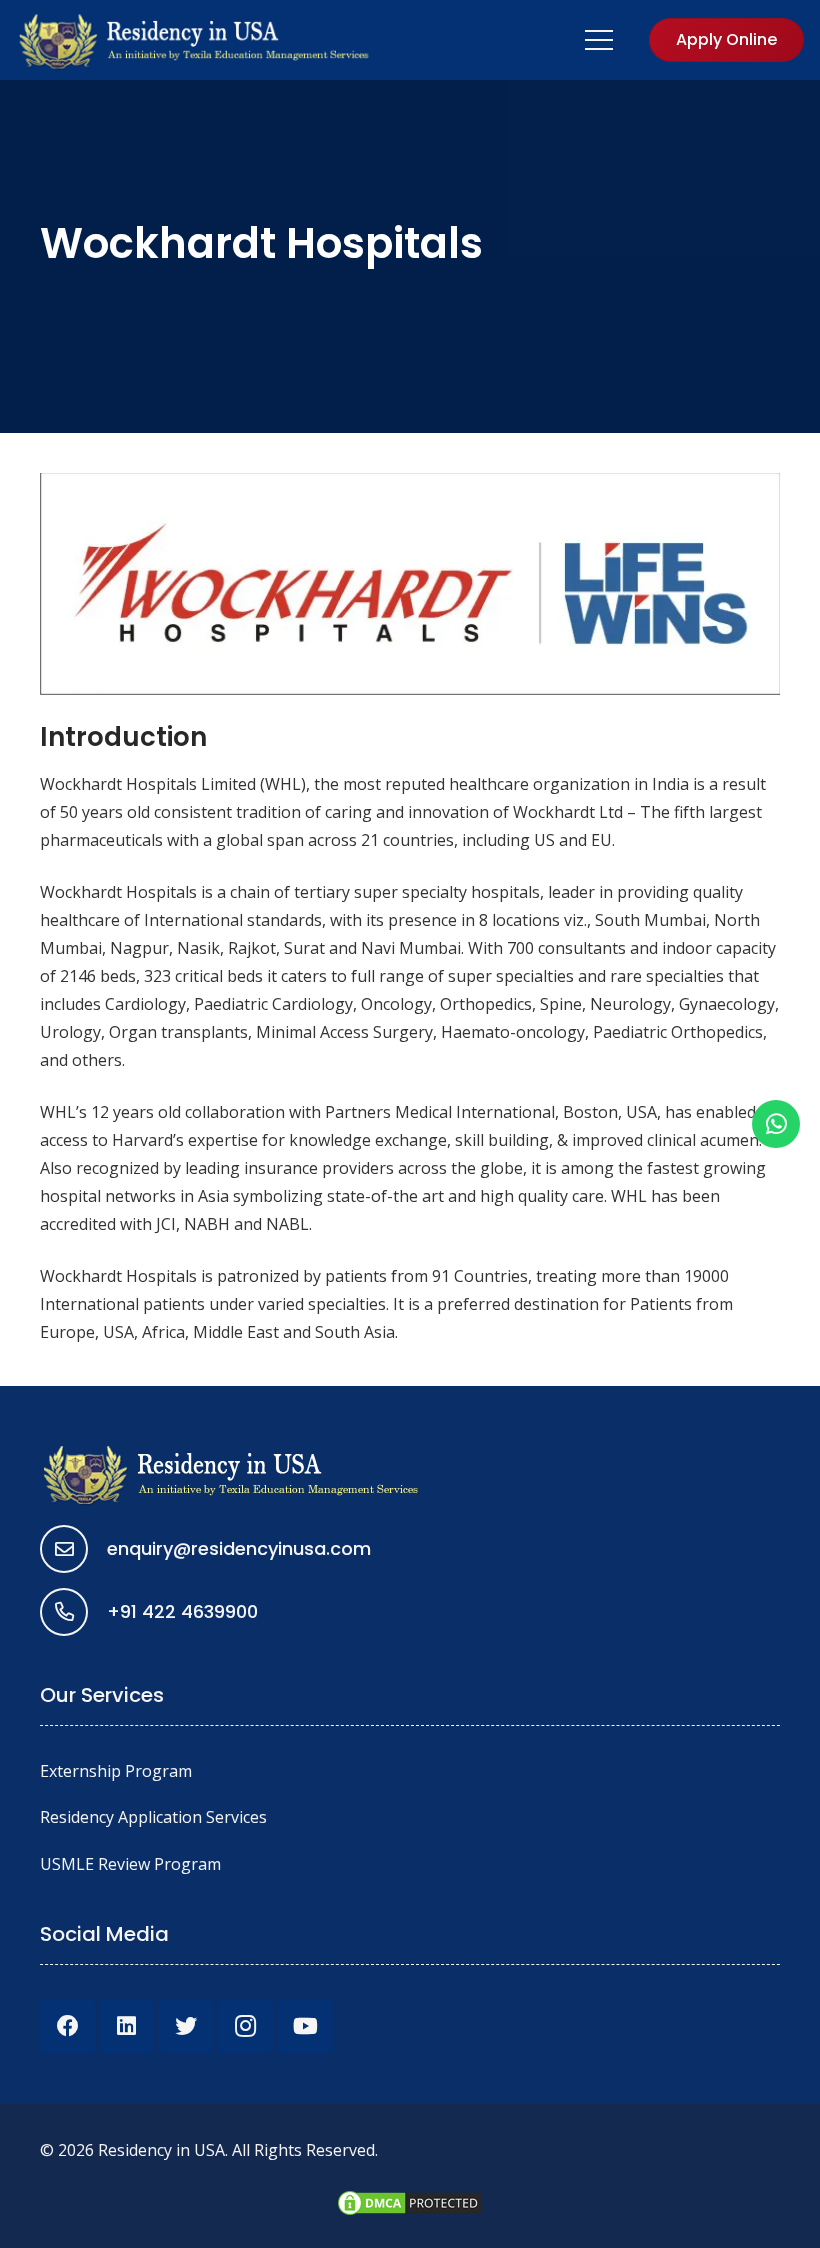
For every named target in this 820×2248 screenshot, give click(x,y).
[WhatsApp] (776, 1124)
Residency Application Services (153, 1817)
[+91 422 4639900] (73, 1612)
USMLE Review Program (130, 1864)
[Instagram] (245, 2026)
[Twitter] (186, 2026)
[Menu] (600, 40)
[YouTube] (305, 2026)
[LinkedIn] (126, 2026)
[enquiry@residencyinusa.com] (73, 1549)
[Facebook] (67, 2026)
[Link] (195, 40)
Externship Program (116, 1771)
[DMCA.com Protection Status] (410, 2212)
